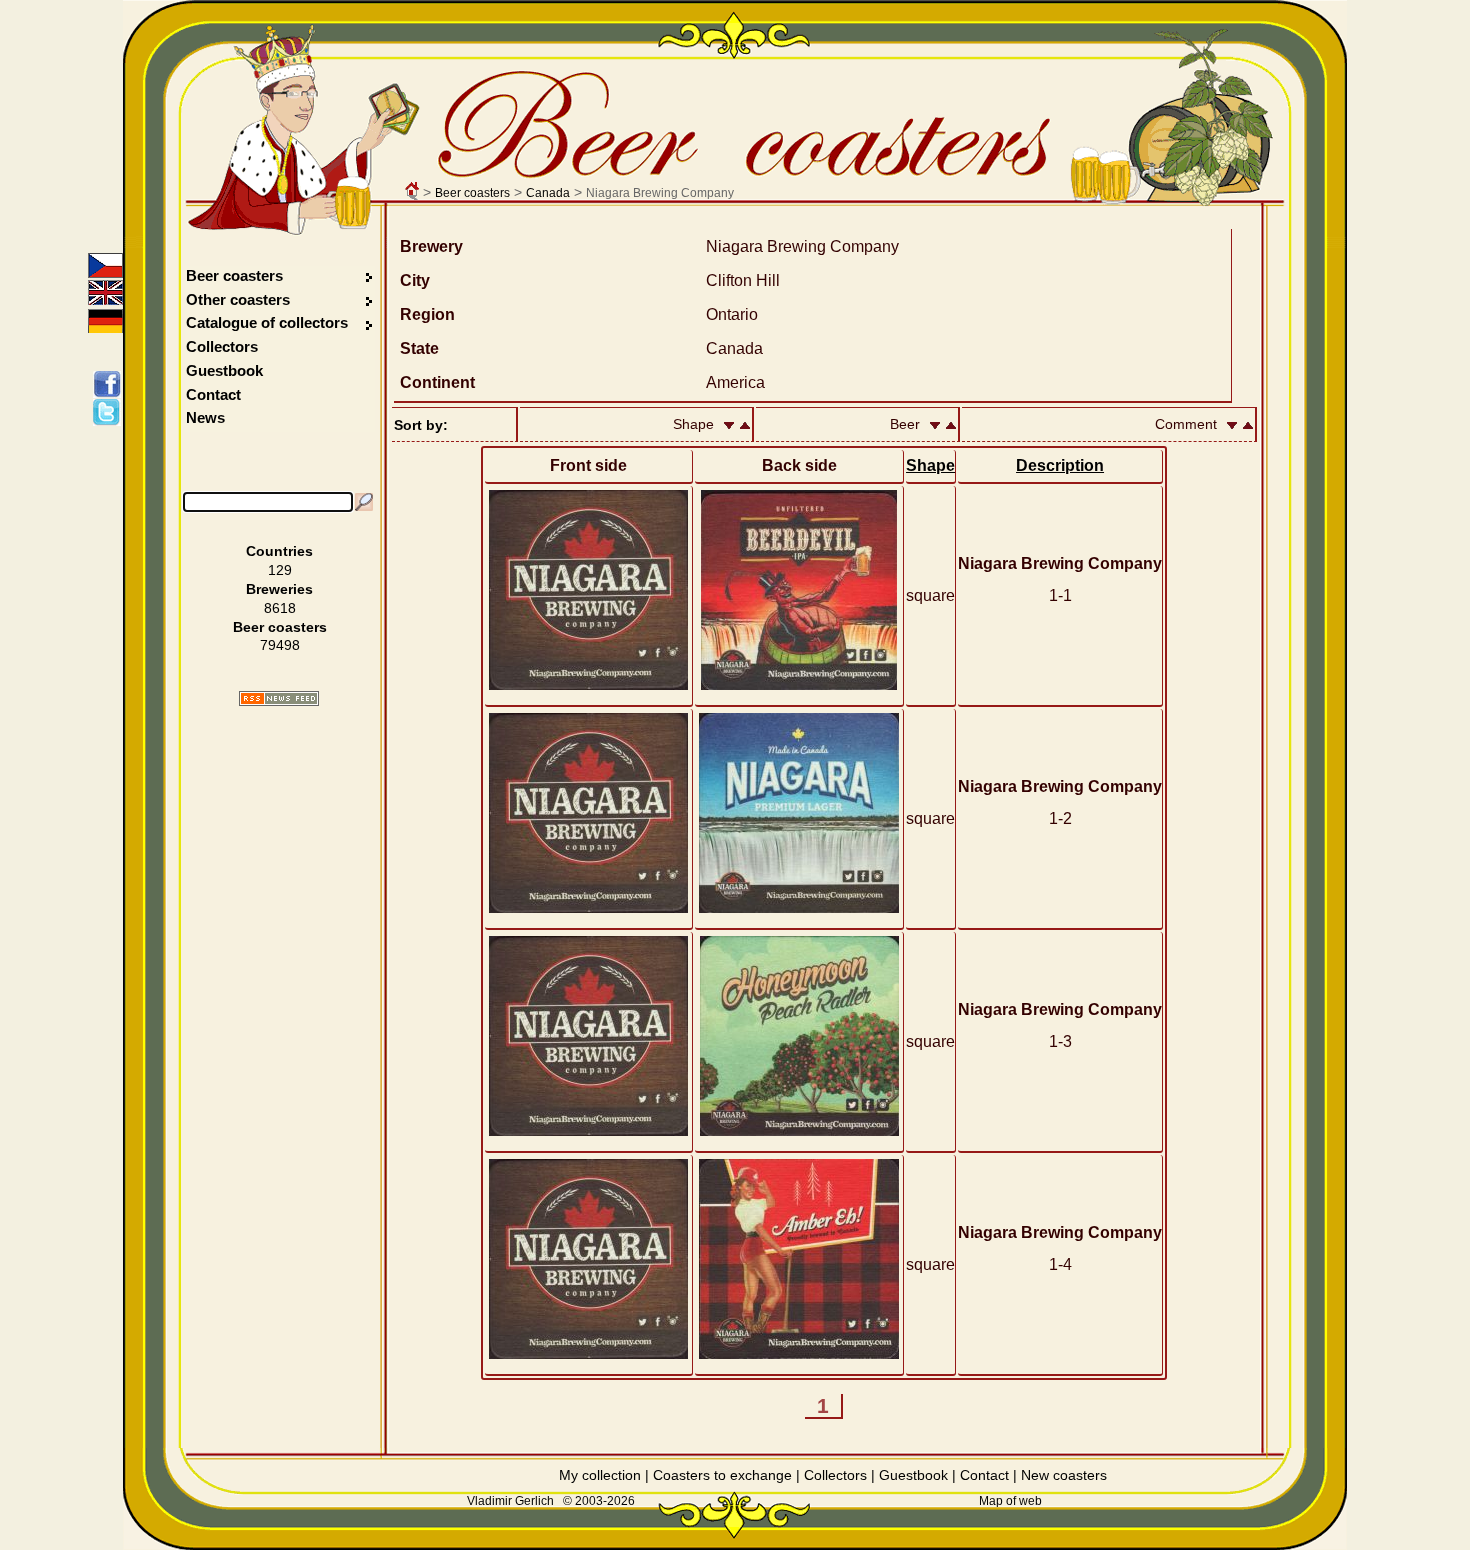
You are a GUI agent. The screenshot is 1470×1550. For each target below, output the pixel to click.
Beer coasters (472, 193)
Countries (279, 551)
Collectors (222, 346)
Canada (548, 193)
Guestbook (224, 370)
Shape (930, 465)
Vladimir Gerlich (510, 1501)
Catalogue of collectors (267, 322)
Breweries (279, 589)
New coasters (1064, 1475)
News (205, 417)
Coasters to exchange (722, 1475)
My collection (600, 1475)
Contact (213, 394)
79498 (280, 645)
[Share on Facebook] (110, 384)
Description (1060, 465)
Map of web (1010, 1501)
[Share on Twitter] (110, 412)
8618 (280, 608)
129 (280, 570)
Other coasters (240, 299)
